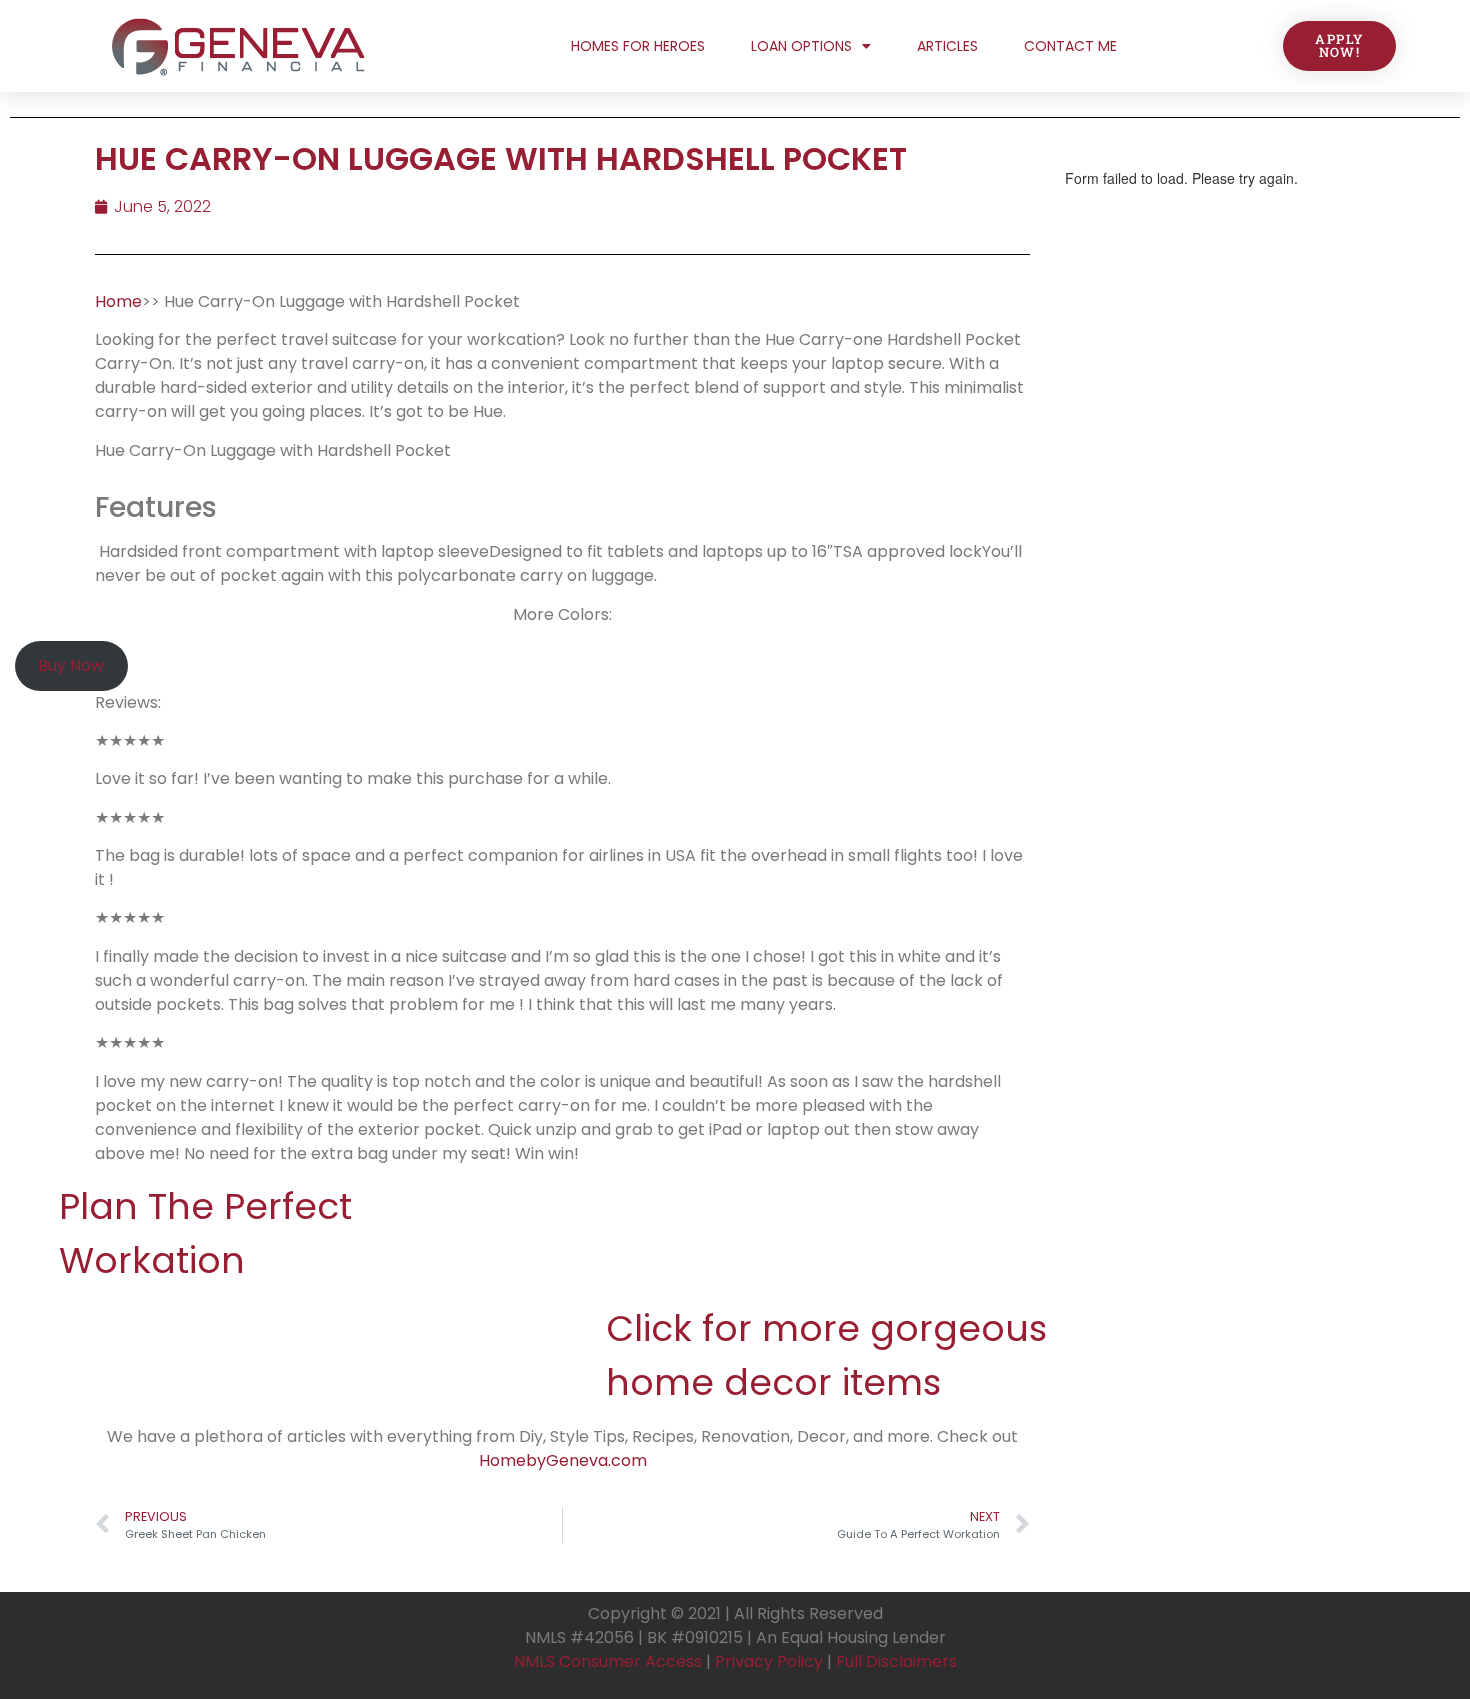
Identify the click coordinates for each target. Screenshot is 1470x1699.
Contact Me (1070, 46)
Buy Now (71, 665)
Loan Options (801, 46)
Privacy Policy (769, 1661)
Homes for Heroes (638, 46)
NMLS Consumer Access (608, 1661)
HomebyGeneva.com (563, 1460)
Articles (947, 46)
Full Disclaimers (896, 1661)
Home (118, 301)
